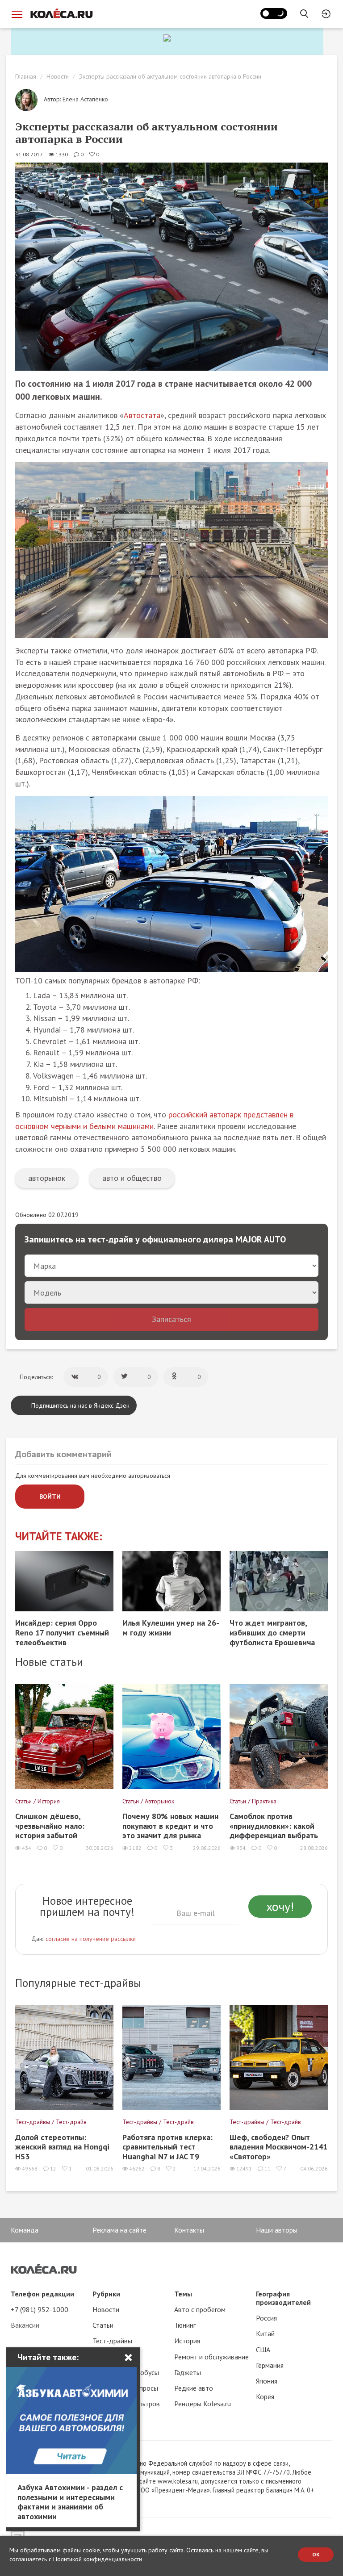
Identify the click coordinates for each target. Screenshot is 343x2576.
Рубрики (106, 2294)
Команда (25, 2230)
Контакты (189, 2230)
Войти (50, 1497)
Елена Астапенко (85, 99)
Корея (265, 2396)
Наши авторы (277, 2230)
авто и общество (132, 1178)
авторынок (47, 1178)
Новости (58, 76)
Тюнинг (185, 2325)
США (263, 2350)
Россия (266, 2318)
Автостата (142, 415)
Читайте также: (59, 1537)
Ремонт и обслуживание (211, 2357)
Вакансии (25, 2325)
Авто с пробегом (200, 2309)
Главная (26, 76)
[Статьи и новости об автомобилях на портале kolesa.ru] (61, 13)
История (187, 2341)
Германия (270, 2365)
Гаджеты (188, 2372)
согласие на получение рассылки (91, 1939)
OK (316, 2554)
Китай (265, 2333)
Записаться (171, 1319)
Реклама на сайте (119, 2230)
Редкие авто (194, 2388)
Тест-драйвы (112, 2341)
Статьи (103, 2325)
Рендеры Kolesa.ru (203, 2404)
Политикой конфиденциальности (98, 2559)
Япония (267, 2381)
